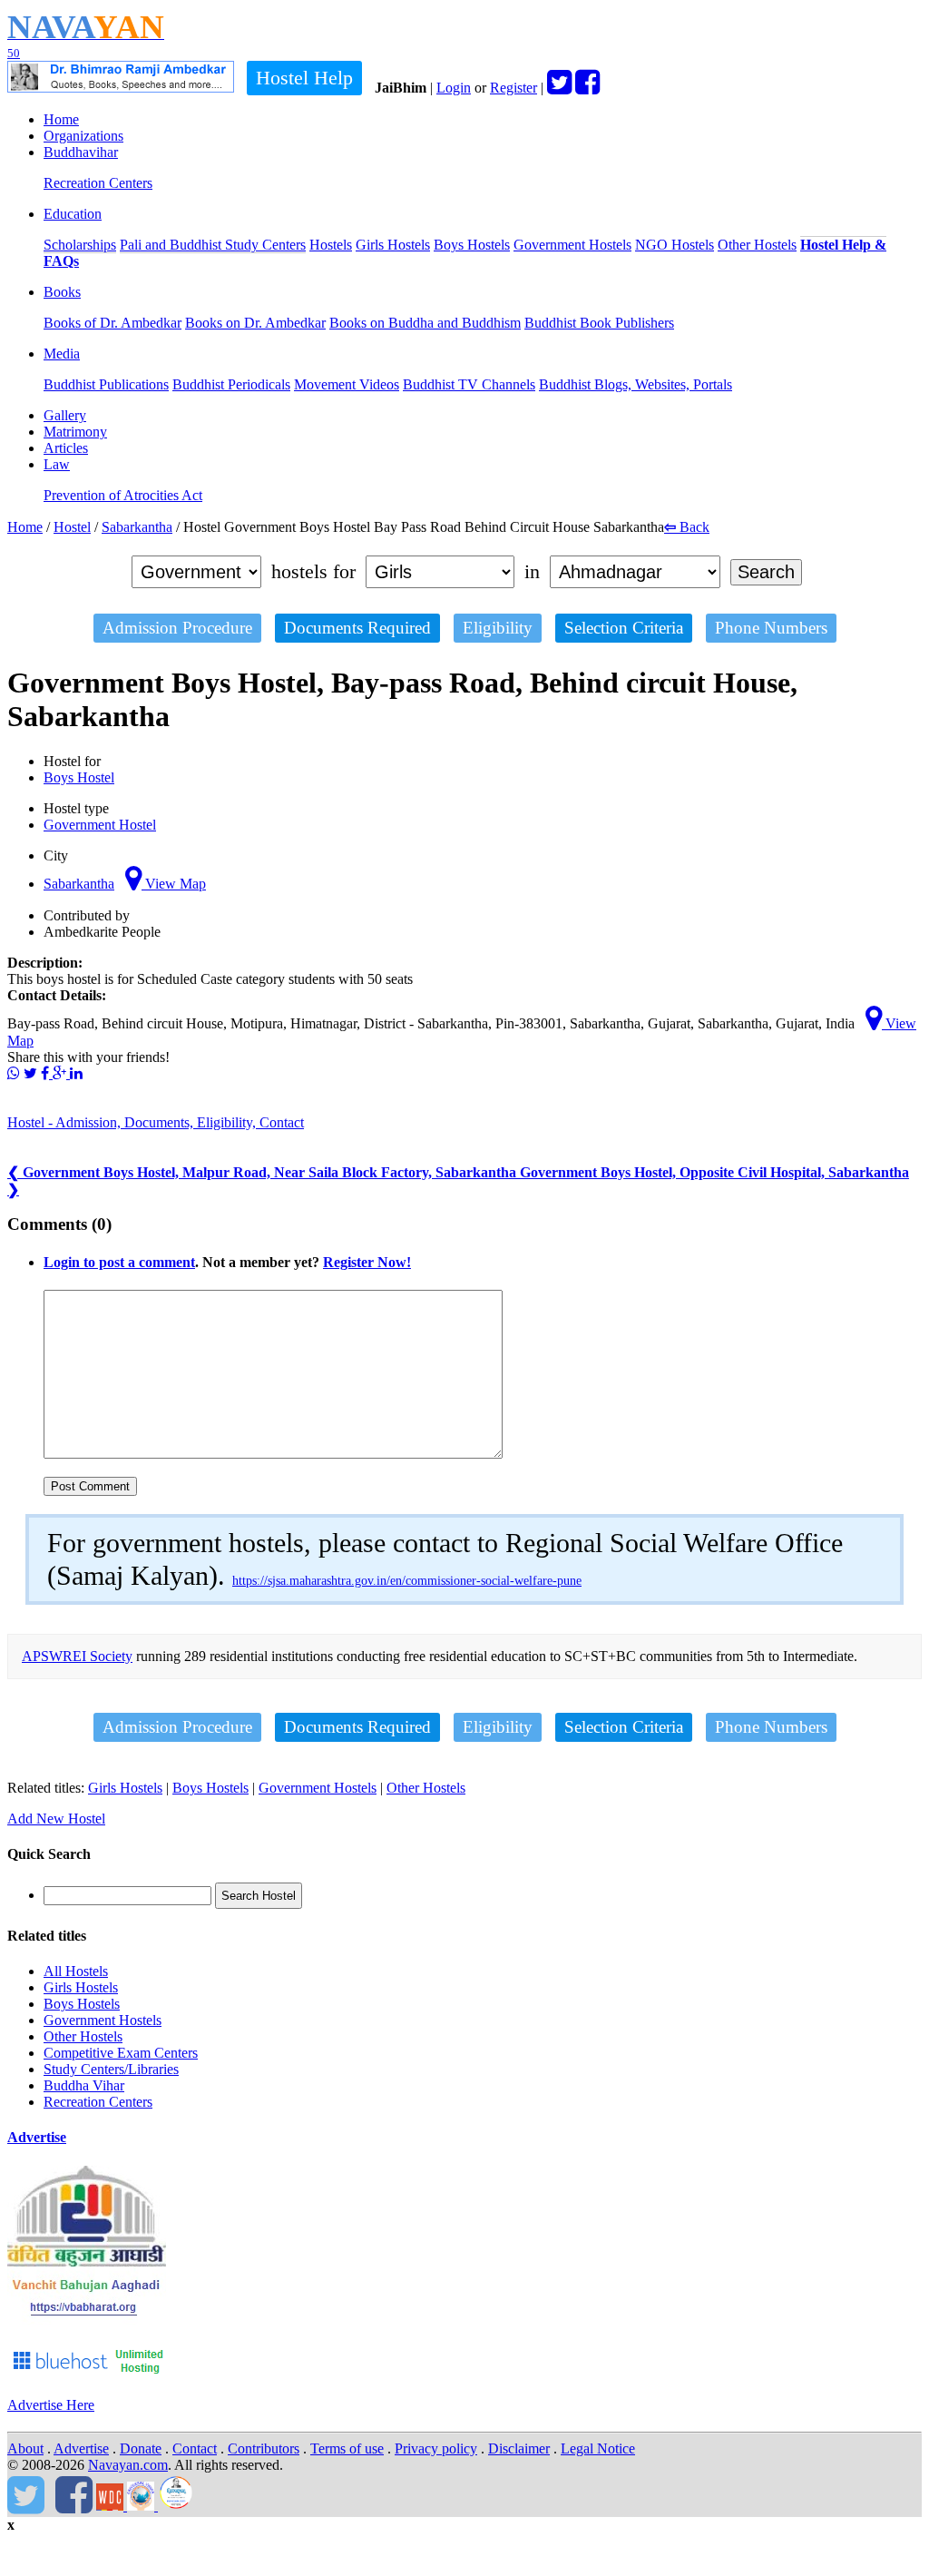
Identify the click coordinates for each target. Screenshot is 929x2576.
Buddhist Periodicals (231, 384)
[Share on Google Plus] (61, 1073)
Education (73, 214)
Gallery (65, 415)
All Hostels (76, 1971)
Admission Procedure (177, 628)
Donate (141, 2448)
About (25, 2448)
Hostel (72, 527)
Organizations (83, 136)
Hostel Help (304, 78)
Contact (195, 2448)
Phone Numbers (771, 628)
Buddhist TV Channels (469, 384)
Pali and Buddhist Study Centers (213, 245)
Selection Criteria (624, 628)
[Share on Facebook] (47, 1073)
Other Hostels (757, 245)
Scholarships (80, 245)
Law (57, 464)
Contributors (264, 2448)
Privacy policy (436, 2448)
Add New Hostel (56, 1819)
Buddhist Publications (106, 384)
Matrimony (75, 432)
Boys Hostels (472, 245)
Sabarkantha (137, 527)
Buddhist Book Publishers (599, 323)
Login (454, 88)
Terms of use (347, 2448)
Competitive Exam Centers (121, 2053)
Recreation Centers (98, 183)
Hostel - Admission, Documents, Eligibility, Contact (156, 1122)
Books (62, 292)
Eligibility (498, 628)
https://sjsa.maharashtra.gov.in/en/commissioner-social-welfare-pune (407, 1581)
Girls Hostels (393, 245)
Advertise (37, 2137)
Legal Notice (598, 2448)
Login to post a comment (119, 1262)
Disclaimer (519, 2448)
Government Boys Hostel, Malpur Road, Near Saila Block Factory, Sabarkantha (264, 1172)
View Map (174, 884)
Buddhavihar (81, 152)
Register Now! (367, 1262)
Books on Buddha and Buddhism (425, 323)
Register (513, 88)
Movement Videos (347, 384)
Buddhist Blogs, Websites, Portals (636, 384)
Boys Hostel (79, 777)
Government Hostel (100, 825)
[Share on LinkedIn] (76, 1073)
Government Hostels (572, 245)
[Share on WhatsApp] (14, 1073)
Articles (66, 448)
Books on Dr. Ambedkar (255, 323)
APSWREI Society (77, 1656)
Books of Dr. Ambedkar (112, 323)
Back (687, 527)
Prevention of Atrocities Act (123, 495)
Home (61, 119)
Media (62, 354)
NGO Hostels (675, 245)
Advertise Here (51, 2405)
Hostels (331, 245)
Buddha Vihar (84, 2085)
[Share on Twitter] (30, 1073)
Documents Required (357, 628)
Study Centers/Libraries (111, 2069)
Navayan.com (128, 2465)
